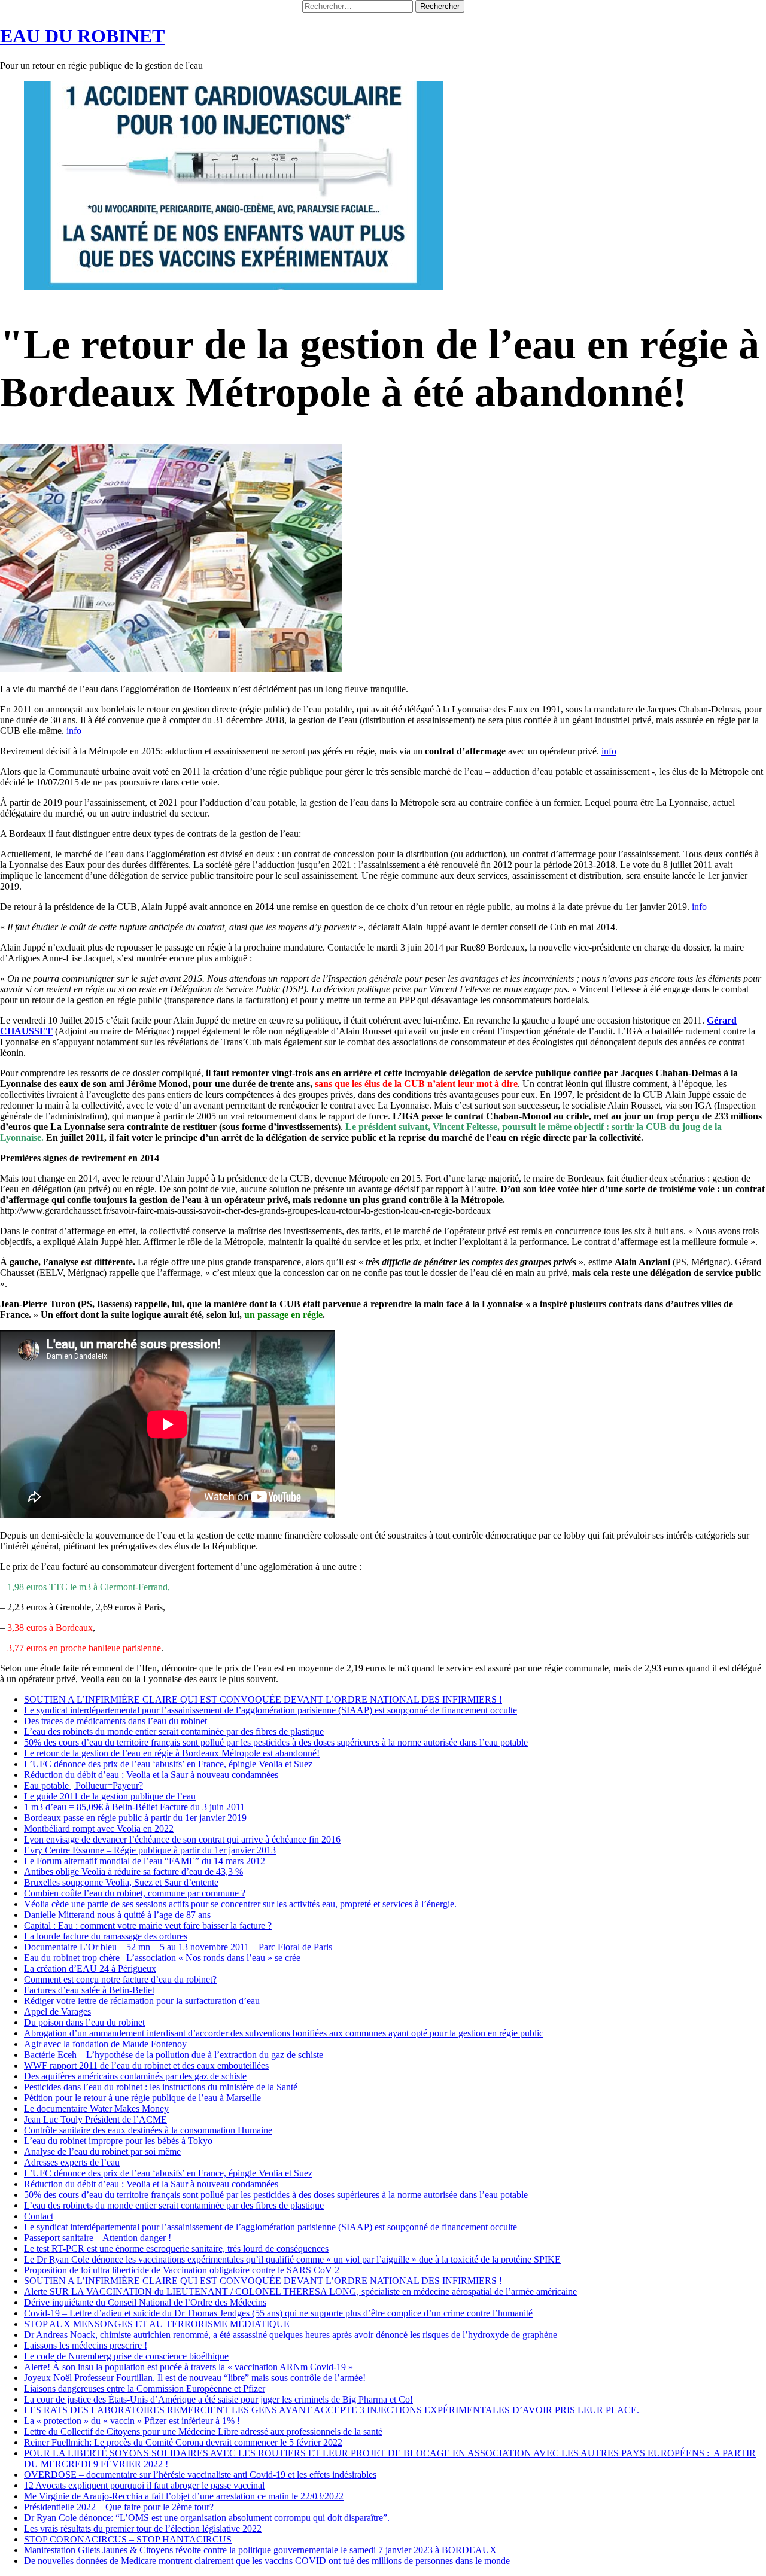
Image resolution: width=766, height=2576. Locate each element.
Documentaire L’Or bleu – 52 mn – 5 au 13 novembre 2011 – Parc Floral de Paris (178, 1947)
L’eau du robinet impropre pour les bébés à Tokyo (118, 2141)
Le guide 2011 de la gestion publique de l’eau (110, 1796)
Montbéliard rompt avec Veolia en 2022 (99, 1829)
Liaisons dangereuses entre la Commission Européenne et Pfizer (145, 2388)
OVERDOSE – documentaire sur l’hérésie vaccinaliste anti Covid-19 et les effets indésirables (200, 2475)
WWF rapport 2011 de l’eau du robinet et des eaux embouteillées (146, 2065)
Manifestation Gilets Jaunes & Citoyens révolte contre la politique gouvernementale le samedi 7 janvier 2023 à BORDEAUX (260, 2550)
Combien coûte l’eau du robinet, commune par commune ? (135, 1893)
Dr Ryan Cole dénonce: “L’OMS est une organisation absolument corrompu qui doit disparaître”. (207, 2518)
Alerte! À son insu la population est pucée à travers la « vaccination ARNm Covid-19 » (189, 2367)
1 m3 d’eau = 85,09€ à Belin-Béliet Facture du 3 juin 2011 (134, 1807)
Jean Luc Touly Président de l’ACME (95, 2119)
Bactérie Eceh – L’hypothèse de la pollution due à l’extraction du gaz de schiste (174, 2055)
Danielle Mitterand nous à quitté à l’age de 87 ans (117, 1915)
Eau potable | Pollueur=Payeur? (83, 1785)
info (74, 731)
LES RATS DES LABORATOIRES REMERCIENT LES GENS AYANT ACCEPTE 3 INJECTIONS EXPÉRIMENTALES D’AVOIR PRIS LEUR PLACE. (332, 2410)
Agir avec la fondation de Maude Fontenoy (105, 2044)
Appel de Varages (57, 2012)
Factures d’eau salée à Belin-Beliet (89, 1990)
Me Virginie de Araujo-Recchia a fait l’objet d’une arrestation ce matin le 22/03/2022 (184, 2496)
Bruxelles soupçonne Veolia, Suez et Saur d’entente (121, 1882)
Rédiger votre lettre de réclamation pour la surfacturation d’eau (142, 2001)
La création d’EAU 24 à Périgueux (90, 1968)
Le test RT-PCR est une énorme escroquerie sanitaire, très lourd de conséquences (176, 2248)
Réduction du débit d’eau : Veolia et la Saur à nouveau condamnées (151, 1775)
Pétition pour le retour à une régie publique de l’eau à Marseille (142, 2098)
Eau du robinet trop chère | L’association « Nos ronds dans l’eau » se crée (162, 1958)
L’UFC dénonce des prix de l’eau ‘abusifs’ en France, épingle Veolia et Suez (168, 1764)
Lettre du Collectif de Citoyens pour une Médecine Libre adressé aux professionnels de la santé (203, 2432)
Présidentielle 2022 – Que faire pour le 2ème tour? (119, 2507)
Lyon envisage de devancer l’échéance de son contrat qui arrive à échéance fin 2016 (182, 1839)
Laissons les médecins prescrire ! (86, 2345)
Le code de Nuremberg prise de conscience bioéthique (126, 2356)
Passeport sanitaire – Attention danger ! (98, 2238)
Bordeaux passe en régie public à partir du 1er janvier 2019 (135, 1818)
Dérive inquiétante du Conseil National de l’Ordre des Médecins (145, 2302)
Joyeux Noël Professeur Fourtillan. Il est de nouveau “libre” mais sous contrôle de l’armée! (195, 2378)
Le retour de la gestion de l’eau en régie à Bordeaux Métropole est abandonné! (172, 1753)
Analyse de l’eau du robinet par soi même (102, 2152)
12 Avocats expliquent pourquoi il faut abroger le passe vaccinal (144, 2485)
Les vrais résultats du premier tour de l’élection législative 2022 (143, 2528)
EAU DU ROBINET (82, 36)
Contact (39, 2216)
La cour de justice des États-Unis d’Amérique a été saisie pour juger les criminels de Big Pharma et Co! (218, 2399)
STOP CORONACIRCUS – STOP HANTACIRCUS (128, 2539)
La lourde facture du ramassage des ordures (106, 1936)
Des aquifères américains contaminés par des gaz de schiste (135, 2076)
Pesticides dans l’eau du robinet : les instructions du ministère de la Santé (161, 2087)
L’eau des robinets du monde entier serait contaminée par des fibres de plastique (174, 1732)
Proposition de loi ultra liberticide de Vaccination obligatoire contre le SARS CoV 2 (182, 2270)
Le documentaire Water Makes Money (96, 2108)
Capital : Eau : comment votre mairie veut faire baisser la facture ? (148, 1925)
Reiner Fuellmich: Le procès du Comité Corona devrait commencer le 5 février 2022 (183, 2442)
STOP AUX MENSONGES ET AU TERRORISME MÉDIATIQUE (157, 2324)
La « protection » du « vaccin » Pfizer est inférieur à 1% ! (132, 2421)
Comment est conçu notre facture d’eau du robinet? (120, 1979)
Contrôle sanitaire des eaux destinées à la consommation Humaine (148, 2130)
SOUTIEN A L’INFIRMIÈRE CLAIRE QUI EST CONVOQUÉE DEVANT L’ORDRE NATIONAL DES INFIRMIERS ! (263, 1699)
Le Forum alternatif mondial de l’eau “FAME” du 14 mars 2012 (145, 1861)
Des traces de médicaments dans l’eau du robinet (115, 1721)
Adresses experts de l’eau (72, 2162)
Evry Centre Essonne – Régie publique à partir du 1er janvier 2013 (150, 1850)
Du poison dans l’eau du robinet (84, 2022)
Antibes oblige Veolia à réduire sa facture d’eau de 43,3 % (133, 1872)
